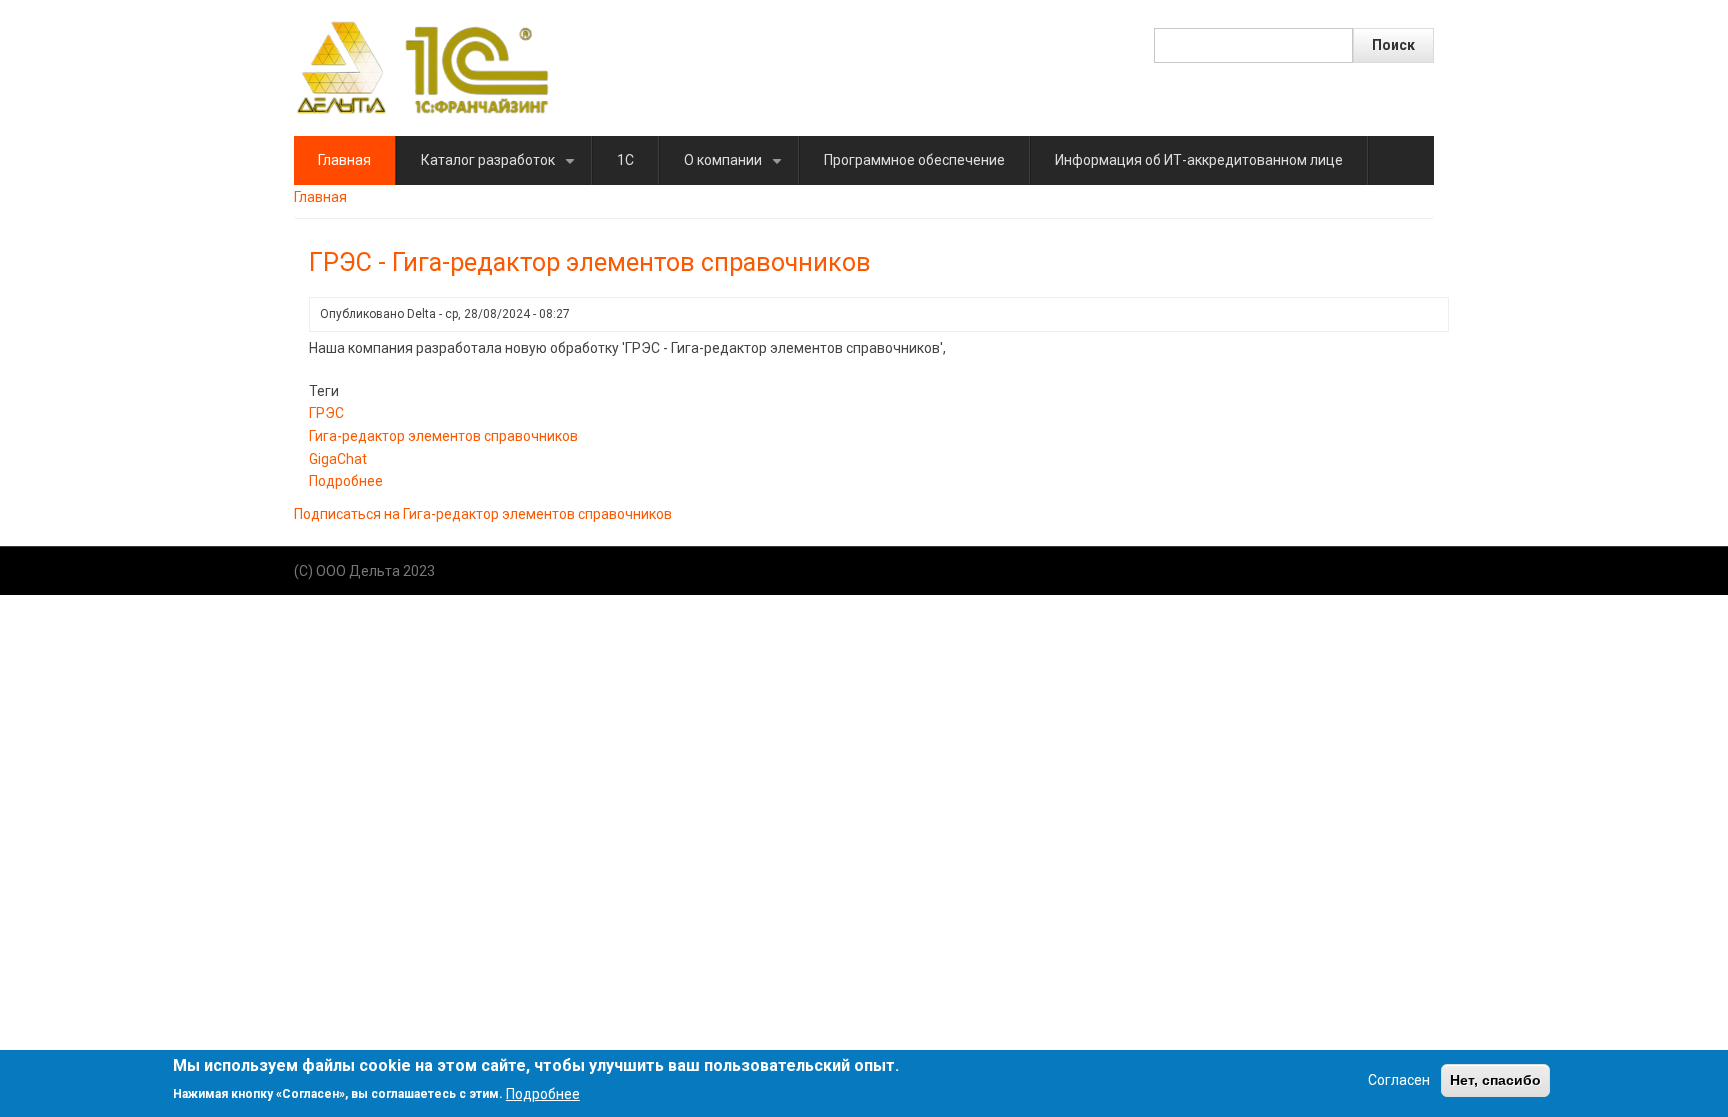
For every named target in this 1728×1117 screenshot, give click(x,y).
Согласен (1399, 1080)
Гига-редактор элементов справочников (443, 436)
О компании (736, 168)
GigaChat (338, 459)
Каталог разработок (501, 168)
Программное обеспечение (914, 160)
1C (625, 160)
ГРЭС (326, 413)
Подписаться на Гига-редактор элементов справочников (483, 514)
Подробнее (346, 481)
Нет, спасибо (1495, 1080)
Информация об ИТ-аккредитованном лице (1199, 160)
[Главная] (422, 67)
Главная (344, 160)
